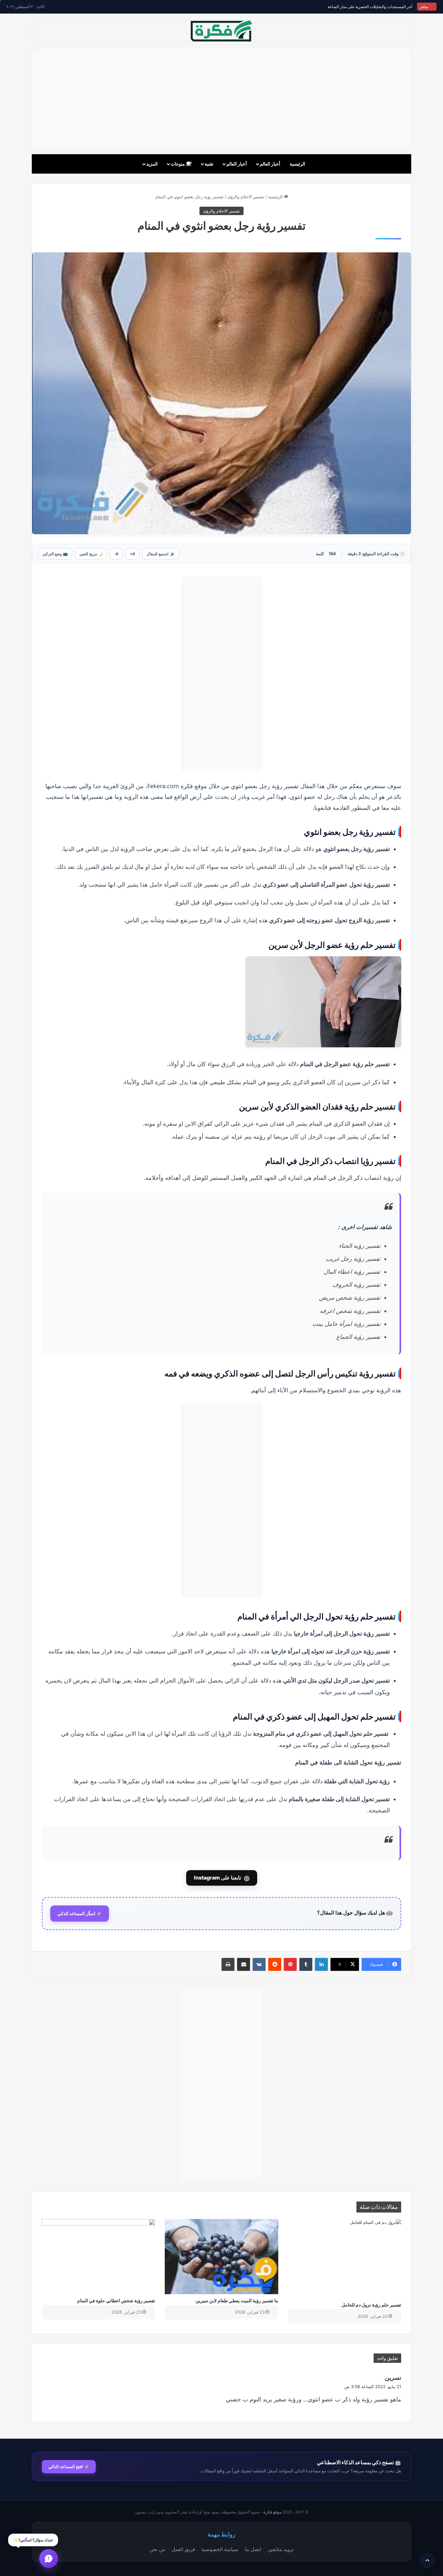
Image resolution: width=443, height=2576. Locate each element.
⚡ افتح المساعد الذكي (69, 2467)
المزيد (152, 164)
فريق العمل (183, 2549)
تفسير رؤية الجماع (358, 1337)
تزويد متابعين (281, 2549)
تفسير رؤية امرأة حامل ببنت (346, 1324)
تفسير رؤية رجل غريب (353, 1259)
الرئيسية (297, 164)
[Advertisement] (221, 99)
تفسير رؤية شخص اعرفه (350, 1311)
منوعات (178, 164)
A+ (132, 554)
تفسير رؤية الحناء (360, 1246)
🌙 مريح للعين (91, 554)
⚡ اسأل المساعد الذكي (80, 1914)
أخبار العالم (270, 164)
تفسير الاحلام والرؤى (246, 197)
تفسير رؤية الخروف (356, 1285)
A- (116, 554)
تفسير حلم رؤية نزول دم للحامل (371, 2305)
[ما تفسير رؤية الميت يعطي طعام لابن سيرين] (221, 2257)
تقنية (209, 164)
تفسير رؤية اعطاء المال (352, 1272)
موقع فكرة (273, 2512)
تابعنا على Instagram (222, 1878)
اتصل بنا (253, 2549)
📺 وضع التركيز (55, 554)
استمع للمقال (161, 554)
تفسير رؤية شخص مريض (350, 1298)
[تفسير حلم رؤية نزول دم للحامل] (345, 2259)
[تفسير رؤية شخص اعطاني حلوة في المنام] (98, 2257)
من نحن (157, 2549)
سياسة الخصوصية (220, 2549)
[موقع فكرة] (221, 31)
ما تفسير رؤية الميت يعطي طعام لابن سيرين (237, 2300)
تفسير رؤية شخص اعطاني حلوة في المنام (116, 2300)
